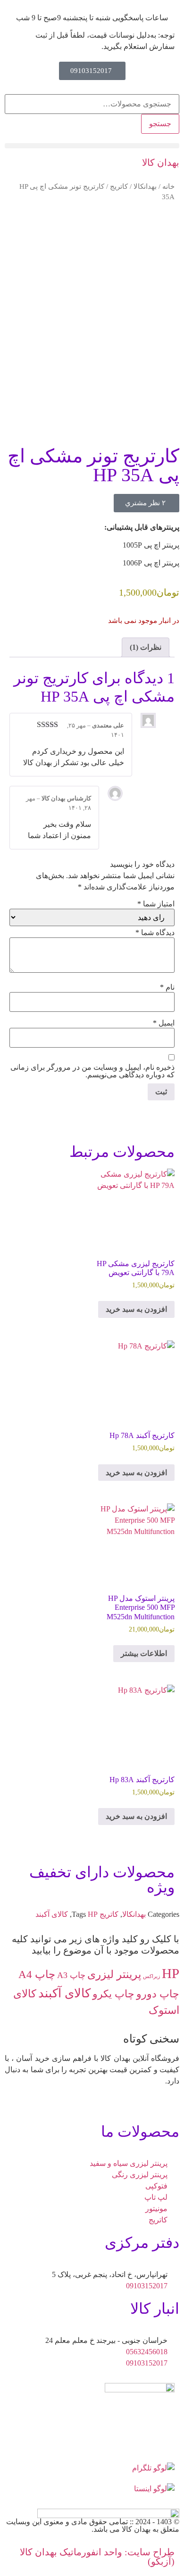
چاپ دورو (158, 1994)
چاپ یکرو (113, 1994)
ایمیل (164, 1023)
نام (167, 987)
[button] (92, 146)
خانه (168, 186)
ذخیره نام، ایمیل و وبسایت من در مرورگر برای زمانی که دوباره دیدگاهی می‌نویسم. (92, 1071)
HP (93, 1914)
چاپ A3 (71, 1975)
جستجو (160, 124)
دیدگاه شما (155, 933)
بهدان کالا (161, 162)
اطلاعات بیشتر (144, 1653)
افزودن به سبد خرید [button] (136, 1309)
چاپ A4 (37, 1974)
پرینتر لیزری (114, 1974)
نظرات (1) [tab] (146, 647)
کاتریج (119, 186)
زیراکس (151, 1976)
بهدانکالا (145, 186)
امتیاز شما (156, 904)
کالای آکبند (52, 1914)
